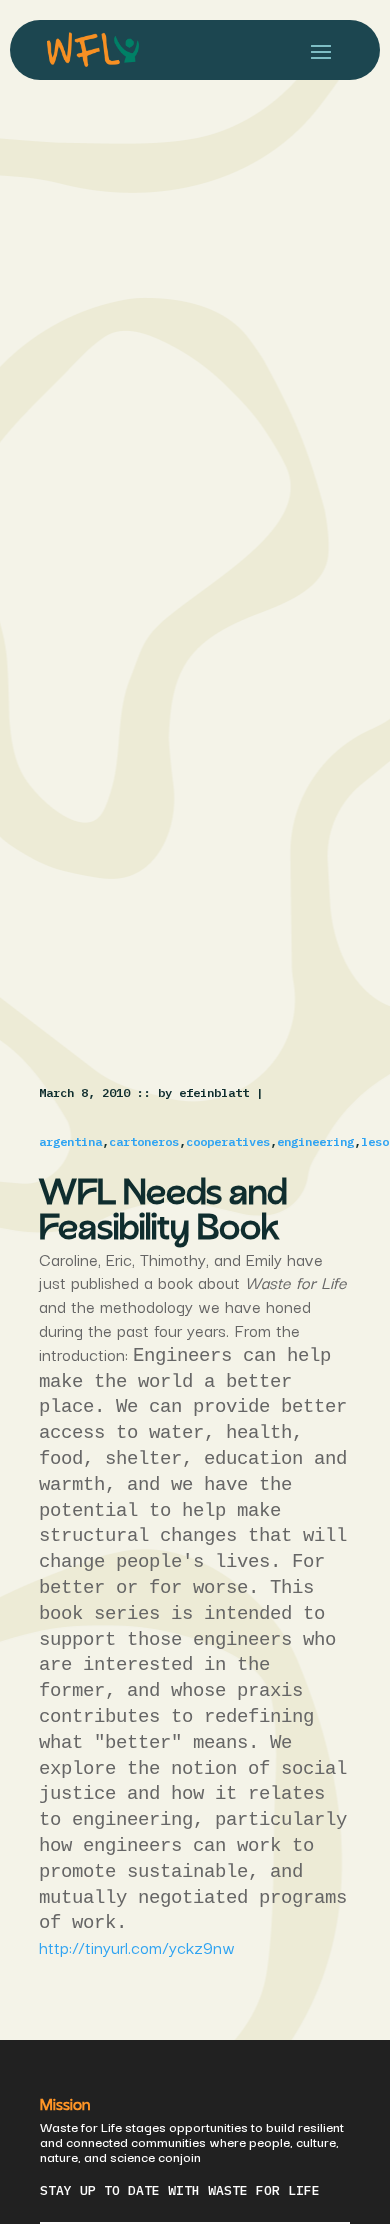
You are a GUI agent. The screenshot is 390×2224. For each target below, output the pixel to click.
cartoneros (144, 1141)
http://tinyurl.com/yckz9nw (137, 1947)
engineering (315, 1141)
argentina (70, 1141)
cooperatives (228, 1141)
